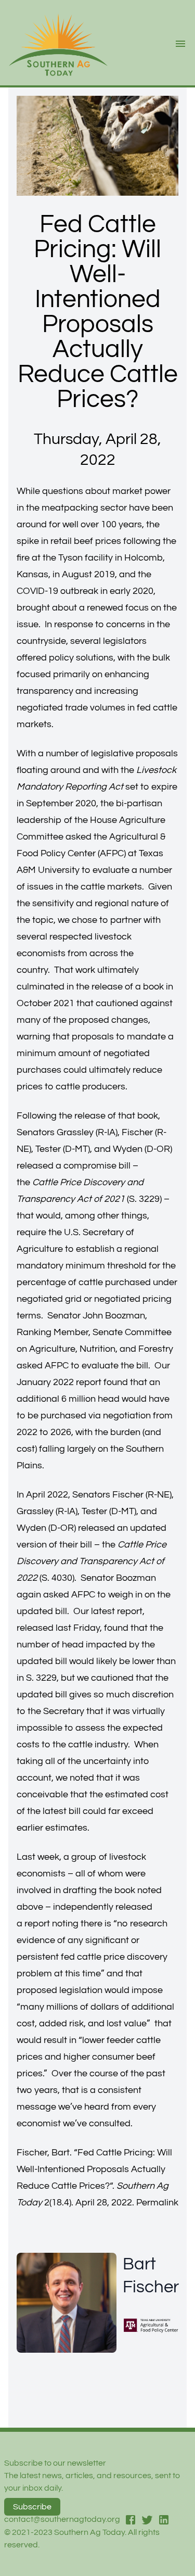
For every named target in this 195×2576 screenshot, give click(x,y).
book (153, 987)
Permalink (157, 2203)
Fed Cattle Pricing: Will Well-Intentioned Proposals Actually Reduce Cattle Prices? (94, 2169)
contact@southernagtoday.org (62, 2519)
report (89, 1382)
